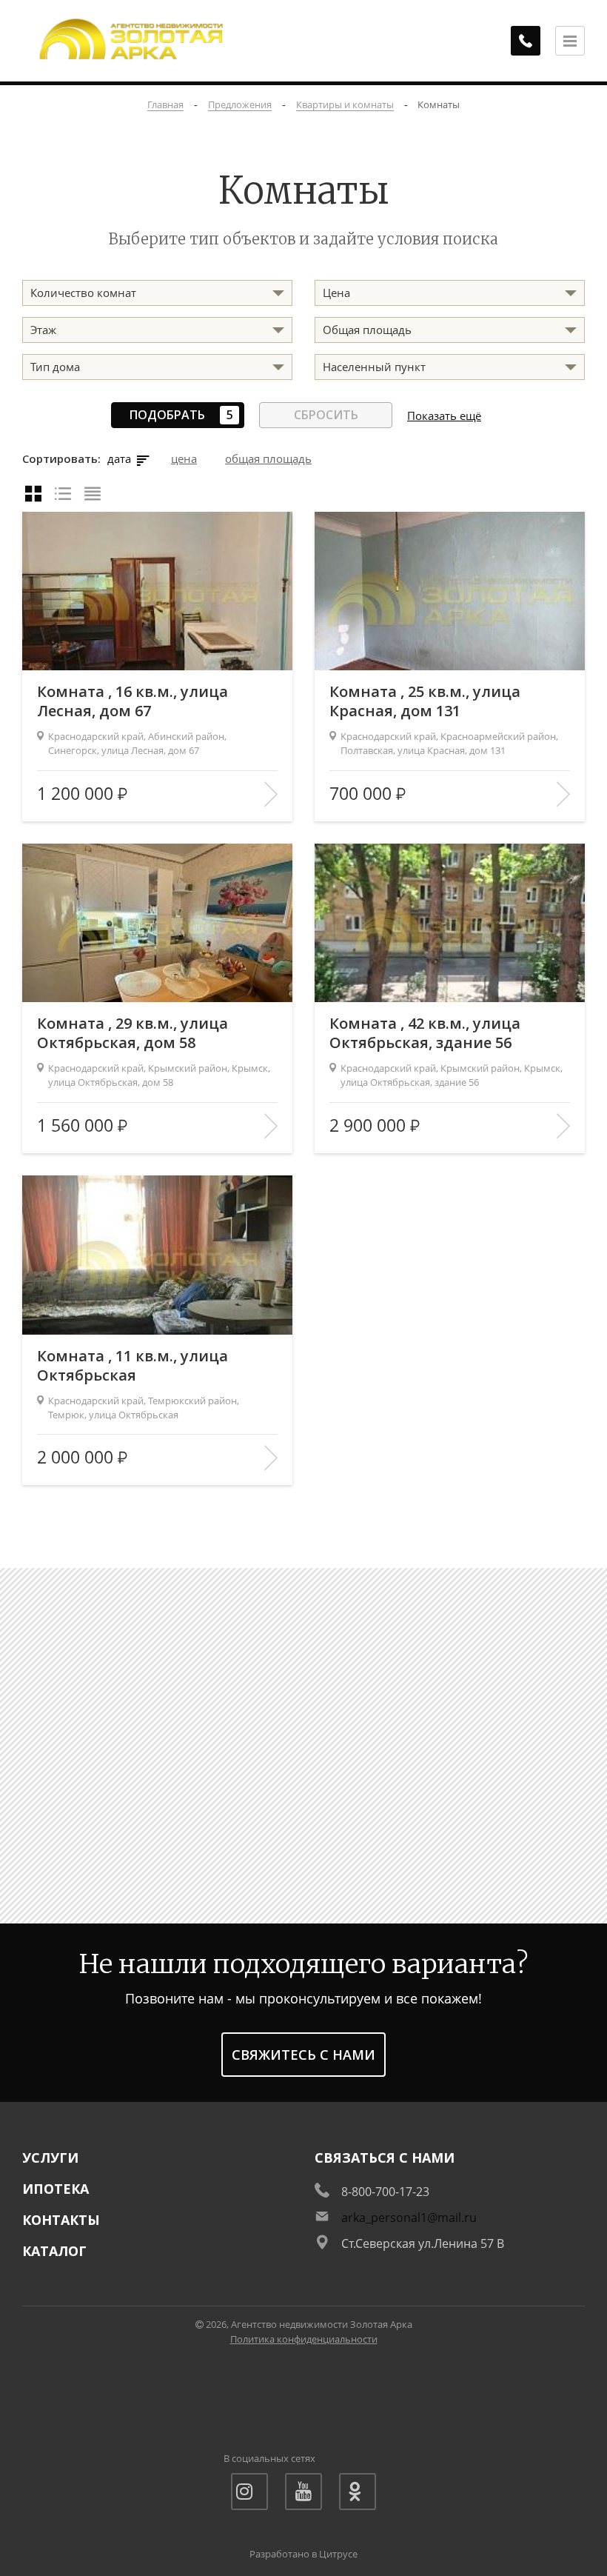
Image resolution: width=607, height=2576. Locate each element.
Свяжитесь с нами (303, 2055)
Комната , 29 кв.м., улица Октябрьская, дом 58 (133, 1033)
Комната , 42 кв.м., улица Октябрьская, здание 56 (425, 1033)
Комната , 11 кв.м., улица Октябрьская (133, 1366)
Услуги (50, 2158)
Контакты (61, 2220)
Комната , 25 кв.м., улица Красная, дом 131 (425, 701)
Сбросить (326, 415)
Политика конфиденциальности (304, 2339)
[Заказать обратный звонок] (526, 41)
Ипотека (56, 2189)
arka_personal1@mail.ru (409, 2218)
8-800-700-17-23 (385, 2192)
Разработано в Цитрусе (303, 2554)
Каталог (54, 2251)
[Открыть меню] (570, 41)
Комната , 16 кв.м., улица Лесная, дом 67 (133, 701)
